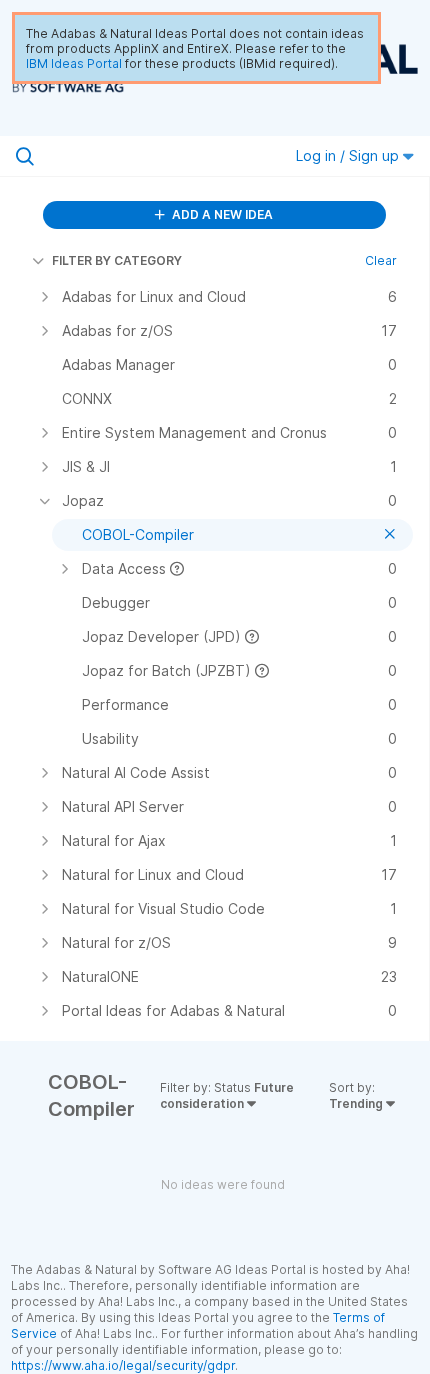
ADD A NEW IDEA (221, 214)
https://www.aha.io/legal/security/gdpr (123, 1365)
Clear (381, 260)
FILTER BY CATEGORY (117, 260)
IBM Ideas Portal (74, 63)
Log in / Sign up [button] (349, 155)
